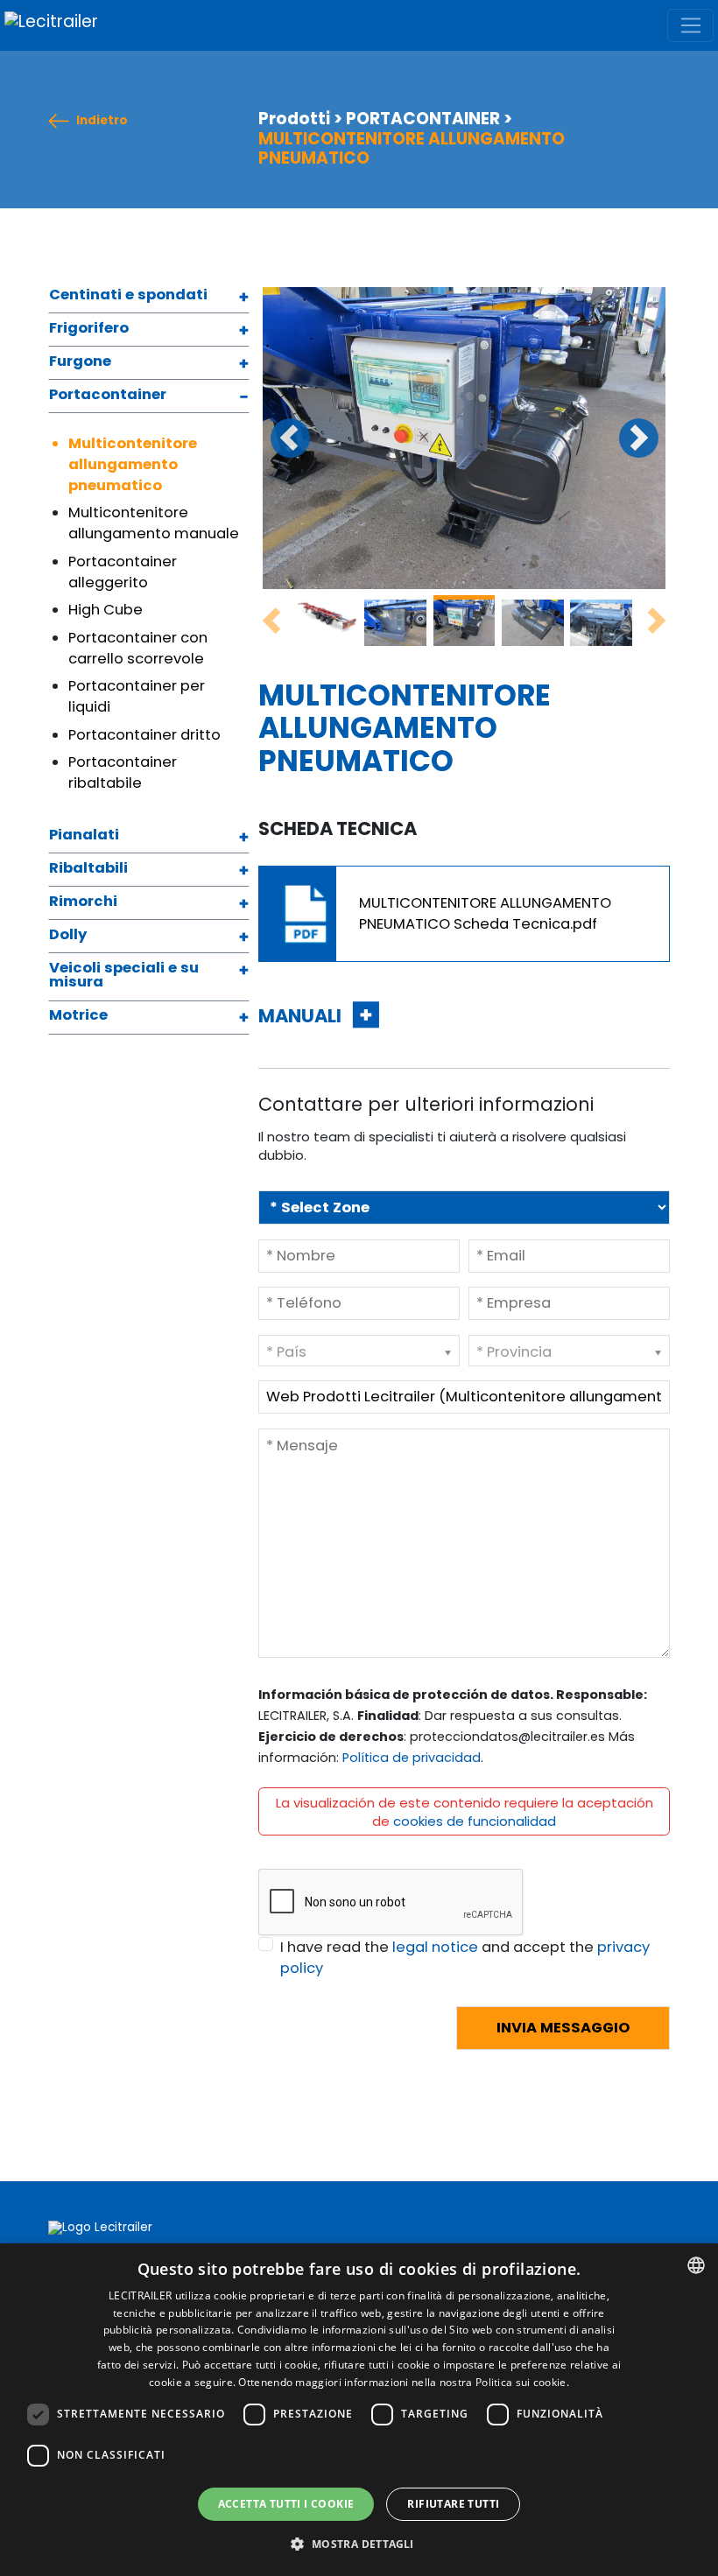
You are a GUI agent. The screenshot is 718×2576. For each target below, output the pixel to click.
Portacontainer (108, 396)
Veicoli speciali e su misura (124, 976)
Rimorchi (83, 902)
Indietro (102, 121)
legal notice (435, 1947)
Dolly (68, 936)
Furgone (80, 362)
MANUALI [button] (302, 1016)
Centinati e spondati (128, 296)
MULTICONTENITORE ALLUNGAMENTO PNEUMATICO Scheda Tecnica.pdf (485, 913)
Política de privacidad (412, 1758)
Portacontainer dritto (144, 735)
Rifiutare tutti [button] (453, 2504)
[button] (359, 2544)
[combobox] (696, 2265)
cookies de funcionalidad (475, 1821)
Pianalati (84, 836)
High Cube (106, 610)
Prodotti (294, 119)
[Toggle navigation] (690, 25)
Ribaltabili (88, 869)
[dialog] (359, 2410)
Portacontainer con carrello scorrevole (138, 648)
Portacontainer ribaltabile (123, 772)
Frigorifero (89, 329)
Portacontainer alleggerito (123, 572)
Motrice (78, 1016)
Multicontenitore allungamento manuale (154, 523)
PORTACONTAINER (423, 119)
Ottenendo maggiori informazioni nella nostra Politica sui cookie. (404, 2382)
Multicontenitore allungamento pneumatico (133, 464)
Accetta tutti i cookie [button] (286, 2504)
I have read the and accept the (465, 1958)
